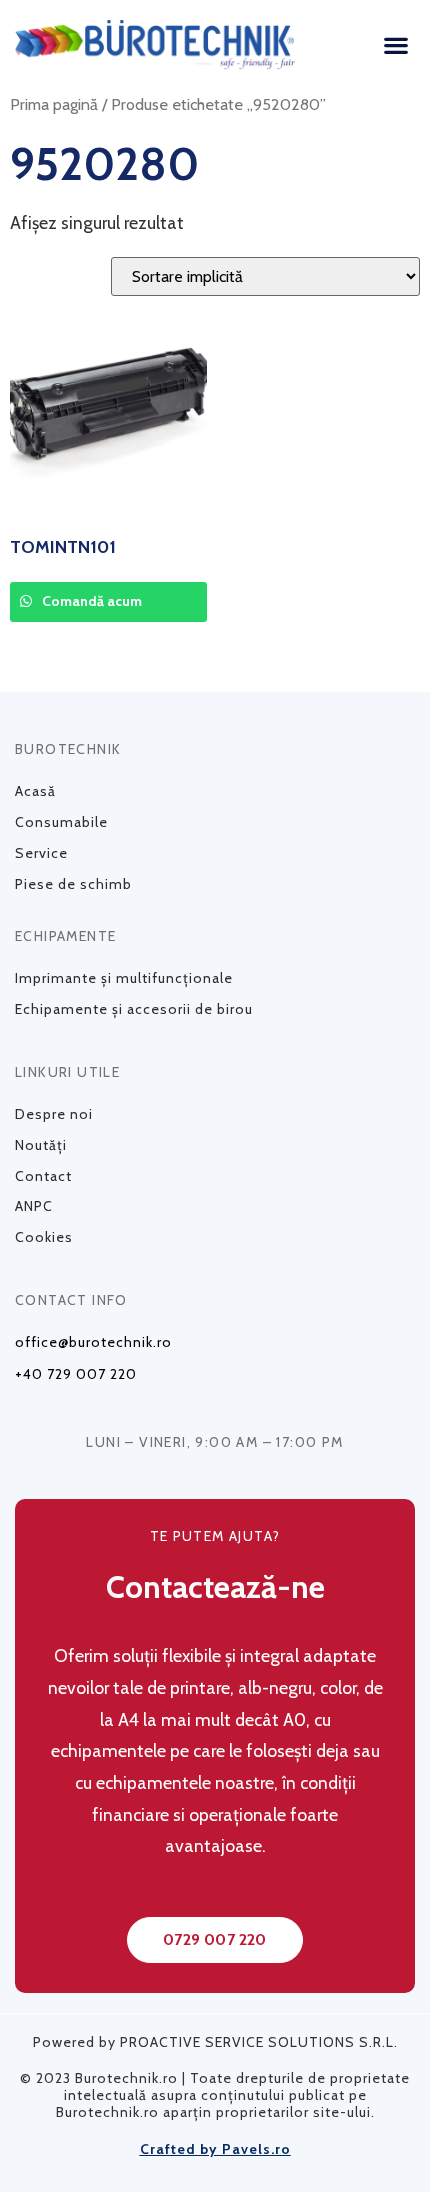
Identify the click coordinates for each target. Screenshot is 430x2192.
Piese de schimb (73, 884)
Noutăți (41, 1145)
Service (41, 853)
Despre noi (54, 1114)
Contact (43, 1176)
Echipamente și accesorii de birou (134, 1009)
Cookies (44, 1237)
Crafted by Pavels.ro (215, 2149)
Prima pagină (54, 104)
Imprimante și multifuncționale (124, 978)
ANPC (34, 1206)
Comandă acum (90, 601)
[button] (395, 44)
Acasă (35, 791)
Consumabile (61, 822)
